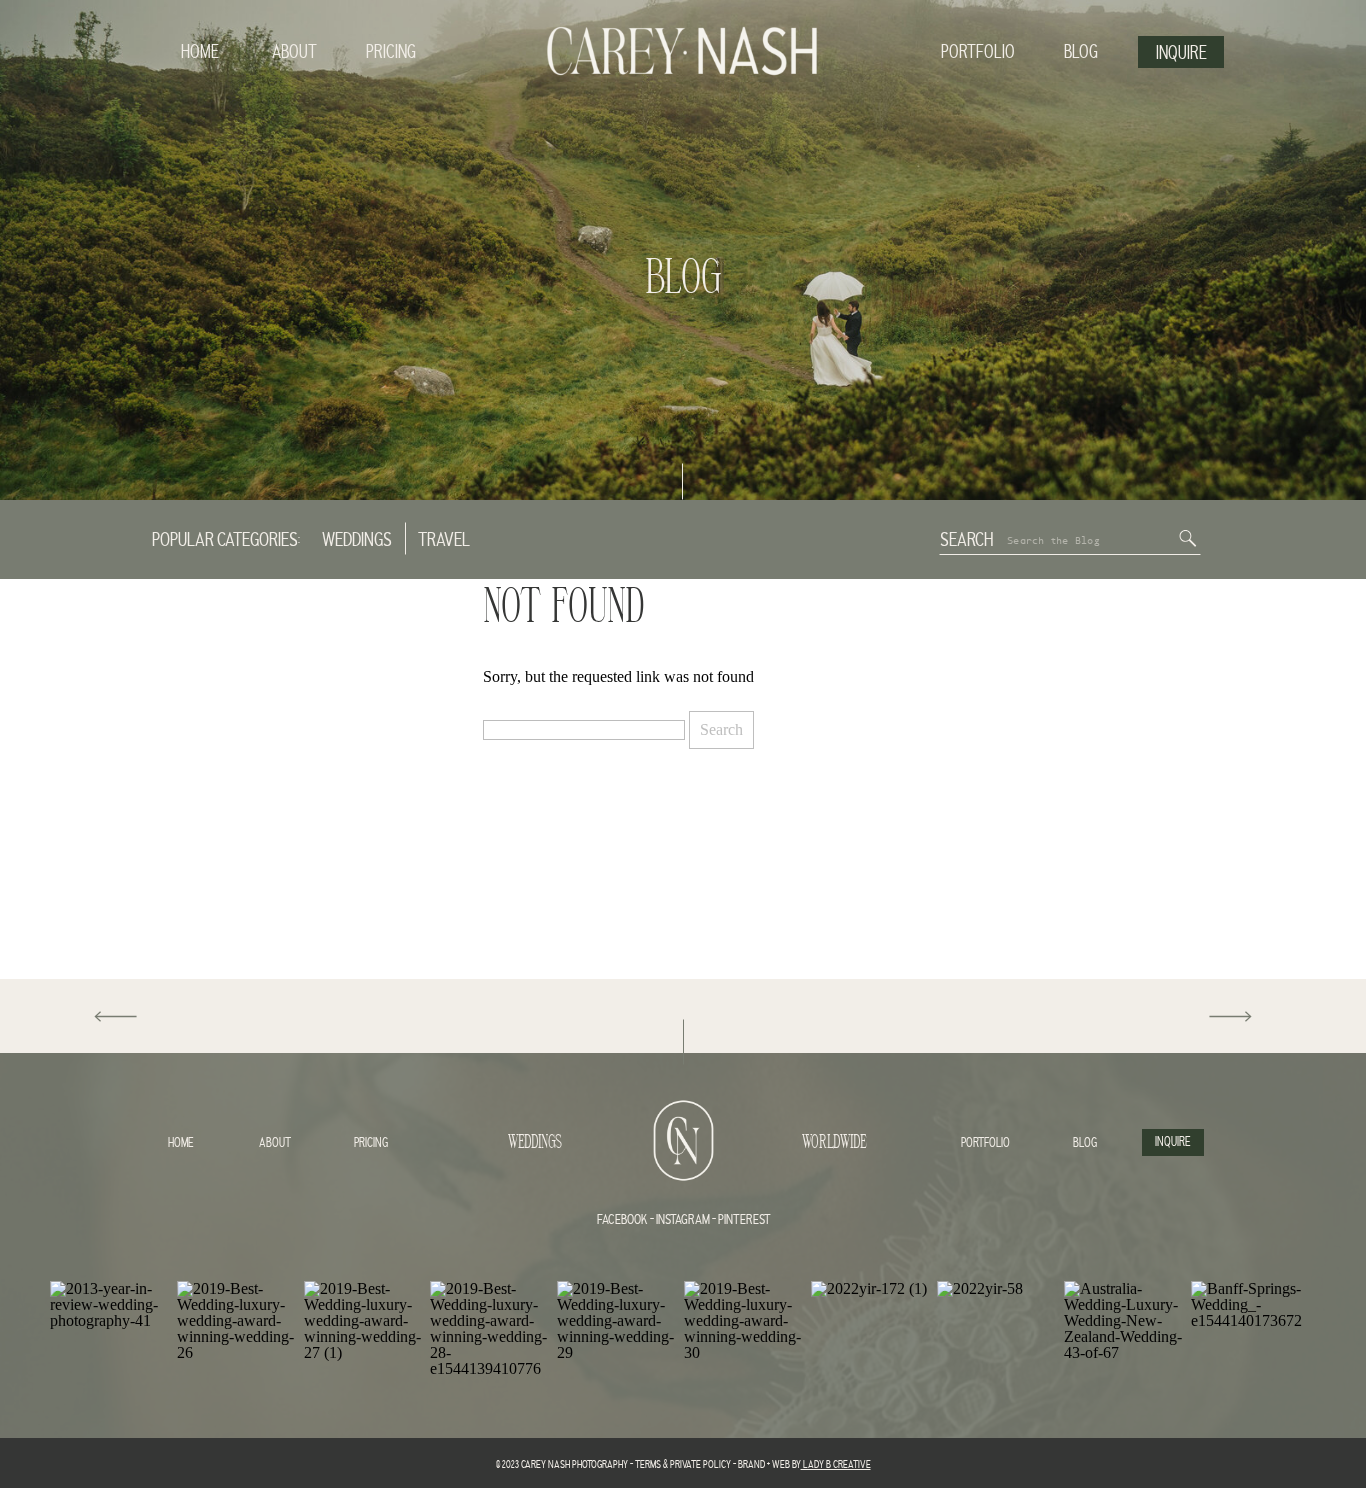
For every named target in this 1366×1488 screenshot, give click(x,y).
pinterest (744, 1220)
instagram (682, 1220)
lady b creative (836, 1465)
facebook (622, 1220)
